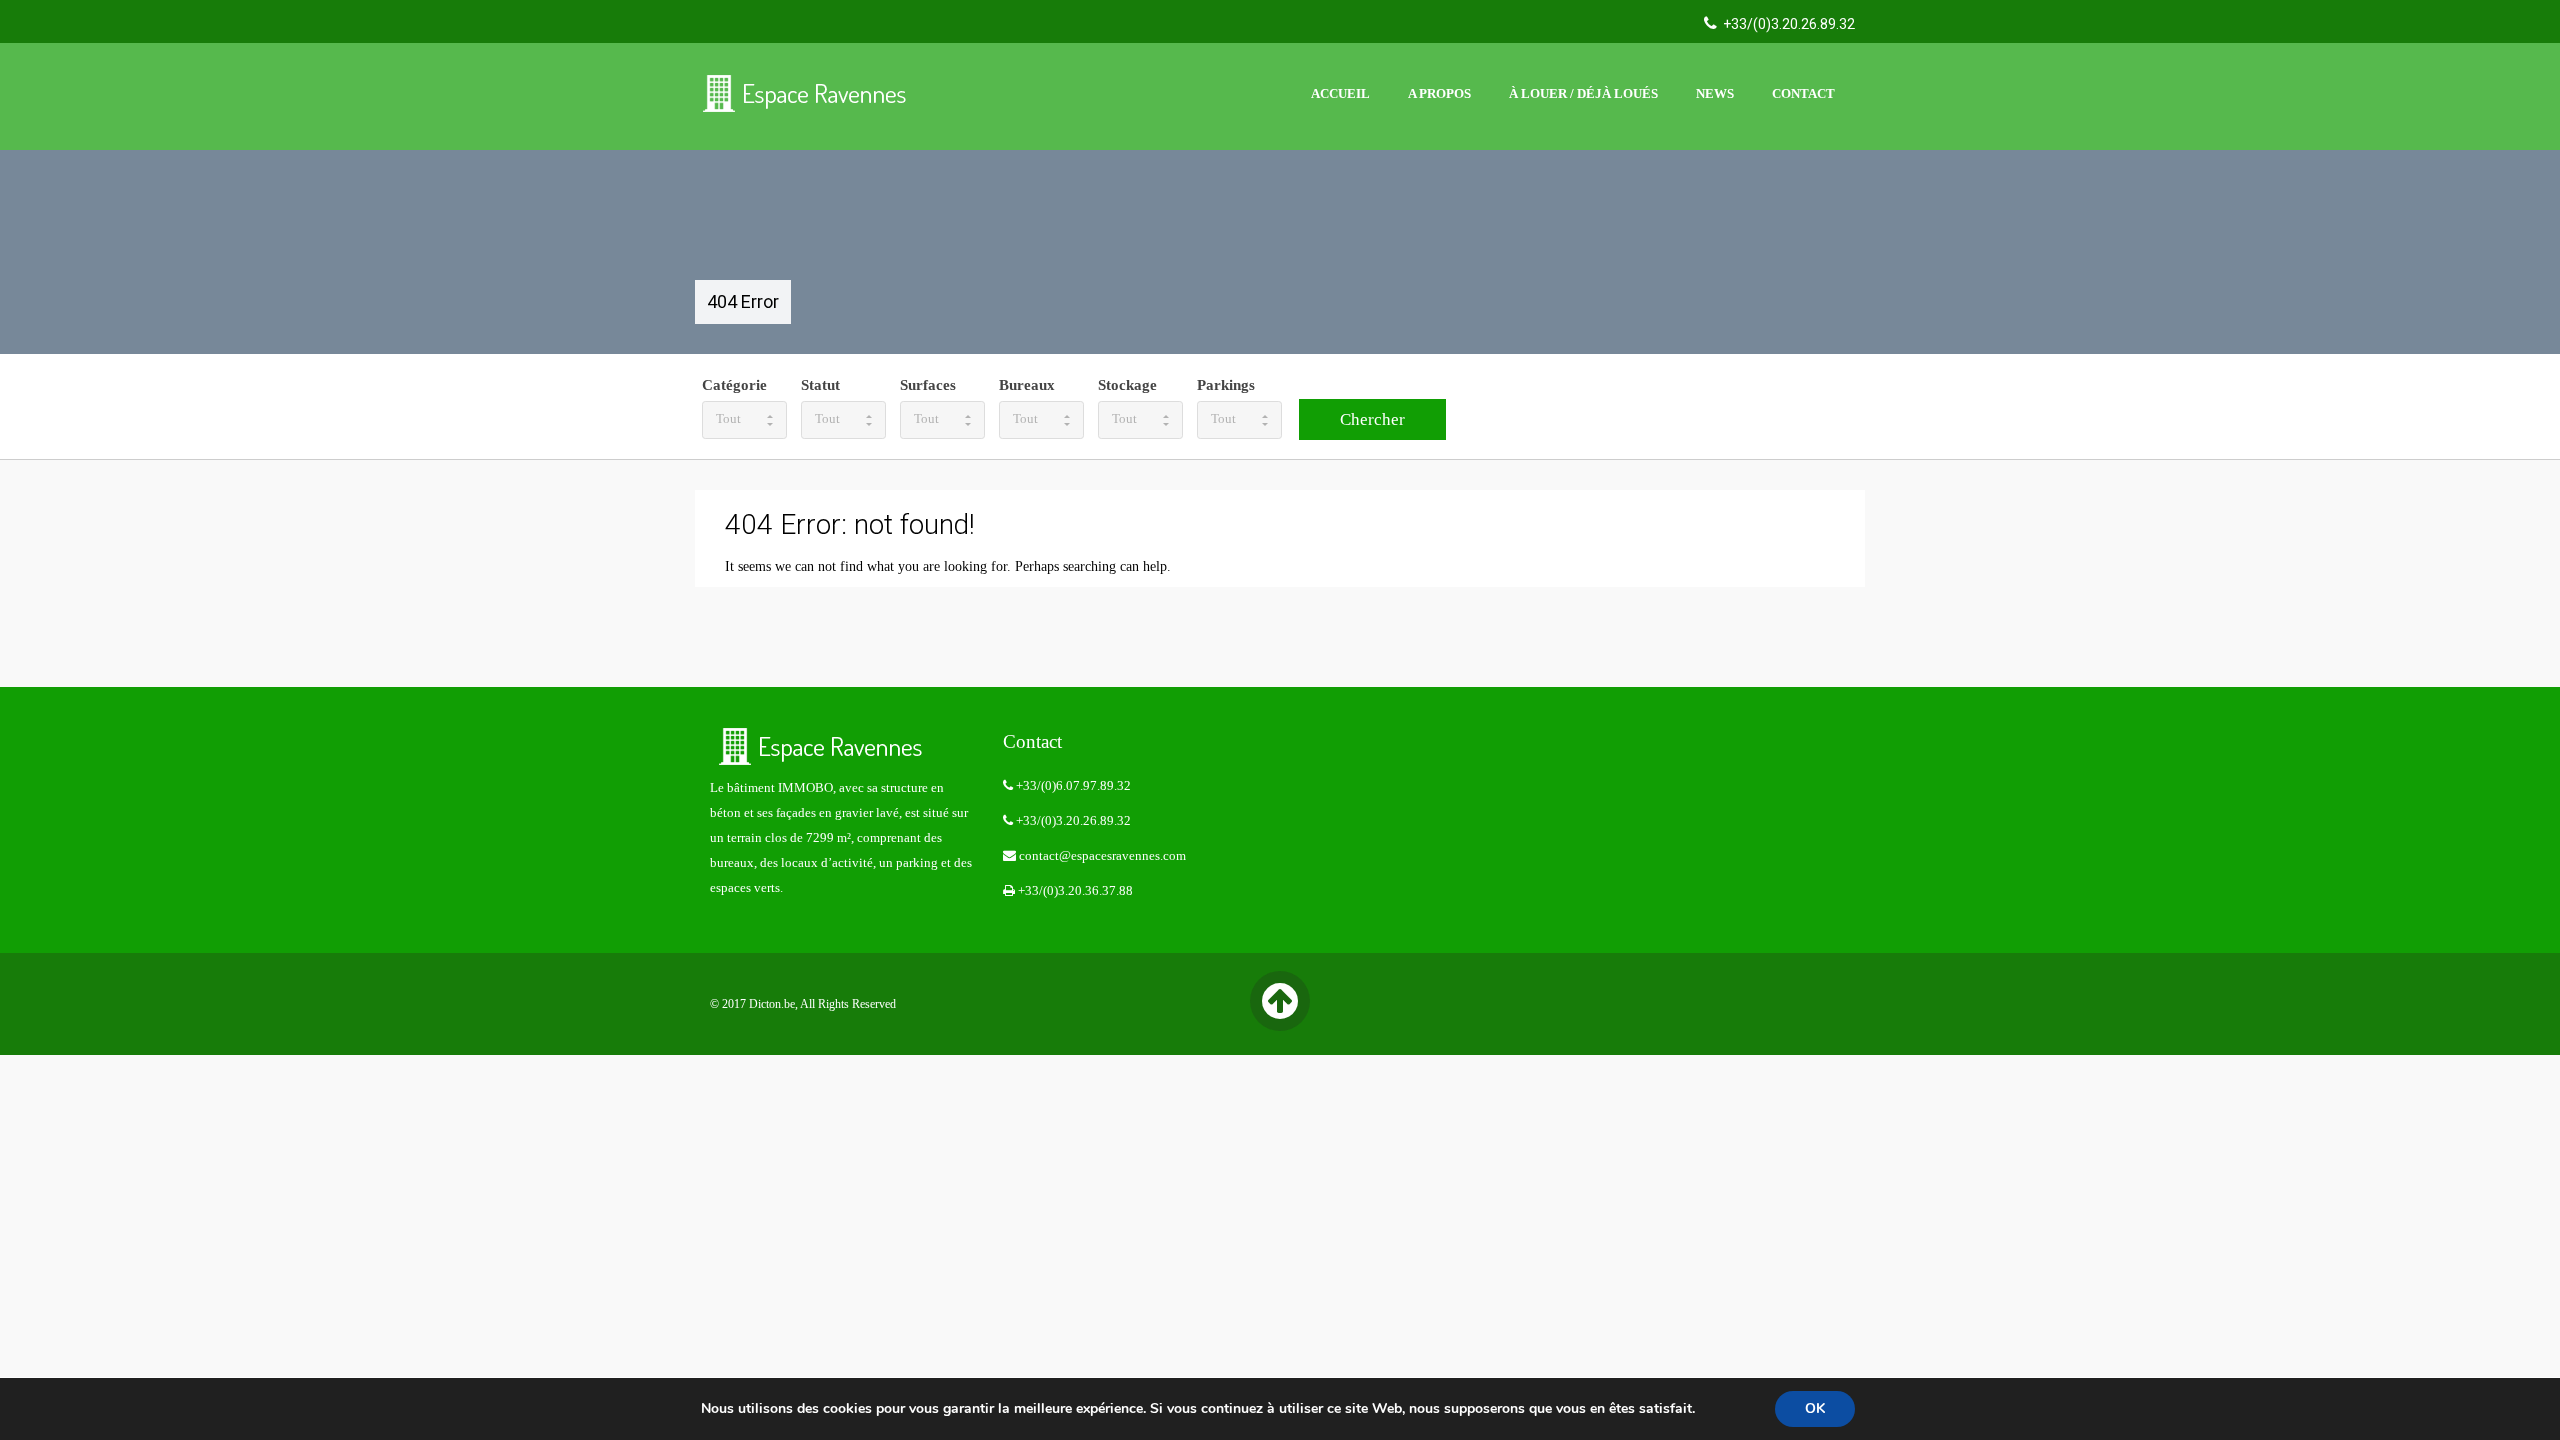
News (1715, 93)
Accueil (1340, 93)
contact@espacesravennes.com (1101, 855)
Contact (1803, 93)
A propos (1439, 93)
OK (1815, 1408)
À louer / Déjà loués (1583, 93)
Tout (728, 418)
